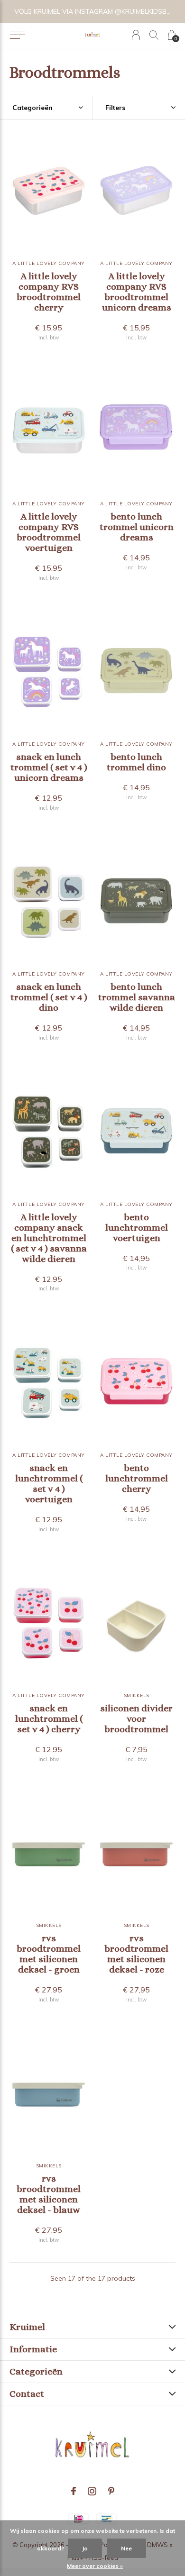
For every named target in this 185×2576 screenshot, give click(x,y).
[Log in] (136, 35)
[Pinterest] (111, 2491)
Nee (126, 2548)
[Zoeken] (154, 35)
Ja (85, 2548)
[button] (17, 35)
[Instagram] (92, 2491)
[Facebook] (74, 2491)
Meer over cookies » (95, 2566)
